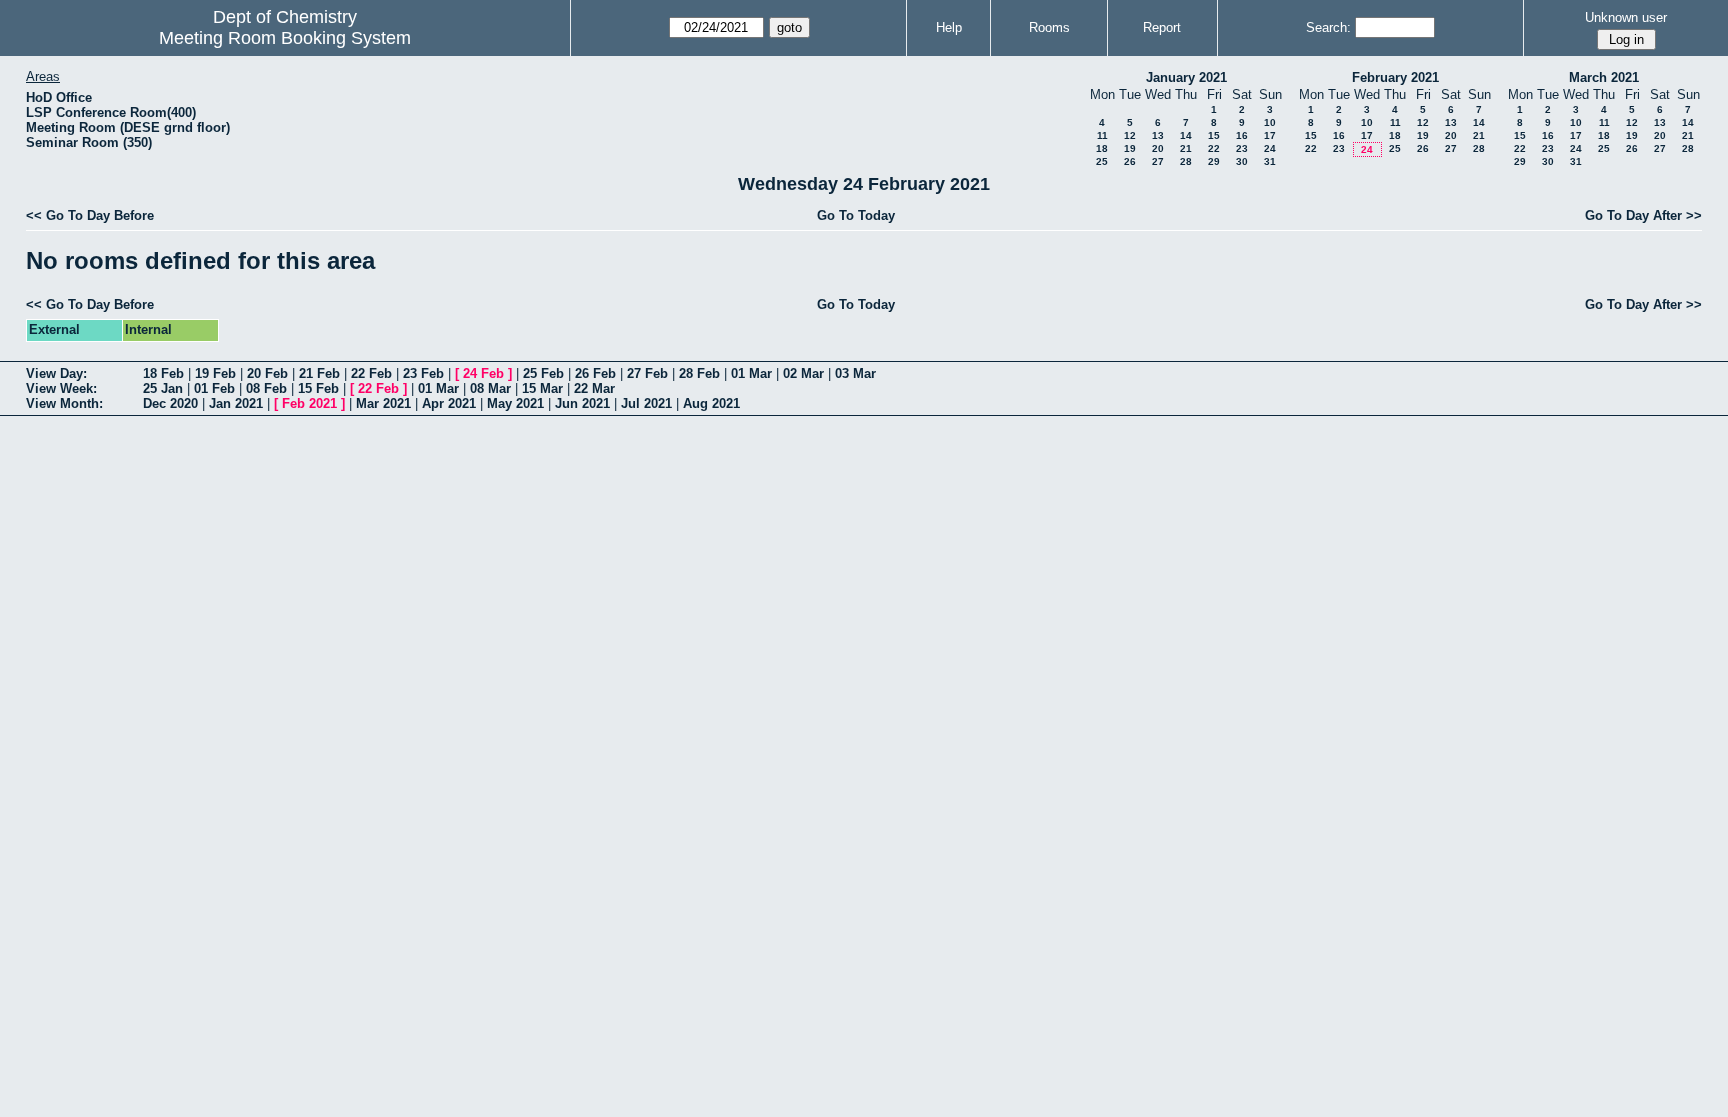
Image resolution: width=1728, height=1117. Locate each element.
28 (1186, 161)
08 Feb (266, 388)
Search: (1328, 27)
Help (949, 27)
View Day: (56, 373)
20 (1158, 148)
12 (1130, 135)
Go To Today (856, 215)
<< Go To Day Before (90, 215)
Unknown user (1626, 17)
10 (1270, 122)
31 (1270, 161)
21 (1186, 148)
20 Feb (267, 373)
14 (1186, 135)
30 (1242, 161)
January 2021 (1186, 77)
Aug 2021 (711, 403)
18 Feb (163, 373)
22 (1214, 148)
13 (1158, 135)
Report (1162, 27)
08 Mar (490, 388)
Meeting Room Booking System (285, 38)
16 (1242, 135)
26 (1130, 161)
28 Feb (699, 373)
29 (1214, 161)
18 (1102, 148)
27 (1158, 161)
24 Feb (483, 373)
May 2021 (515, 403)
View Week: (61, 388)
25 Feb (543, 373)
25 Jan (163, 388)
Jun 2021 (582, 403)
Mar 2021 (383, 403)
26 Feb (595, 373)
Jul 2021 (646, 403)
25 (1102, 161)
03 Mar (855, 373)
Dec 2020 (170, 403)
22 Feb (371, 373)
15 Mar (542, 388)
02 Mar (803, 373)
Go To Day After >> (1643, 215)
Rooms (1049, 27)
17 (1270, 135)
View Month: (64, 403)
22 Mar (594, 388)
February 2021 (1395, 77)
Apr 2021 (449, 403)
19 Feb (215, 373)
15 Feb (318, 388)
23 (1242, 148)
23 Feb (423, 373)
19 (1130, 148)
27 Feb (647, 373)
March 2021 (1604, 77)
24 (1270, 148)
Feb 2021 (309, 403)
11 (1102, 135)
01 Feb (214, 388)
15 (1214, 135)
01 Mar (751, 373)
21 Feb (319, 373)
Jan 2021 (236, 403)
